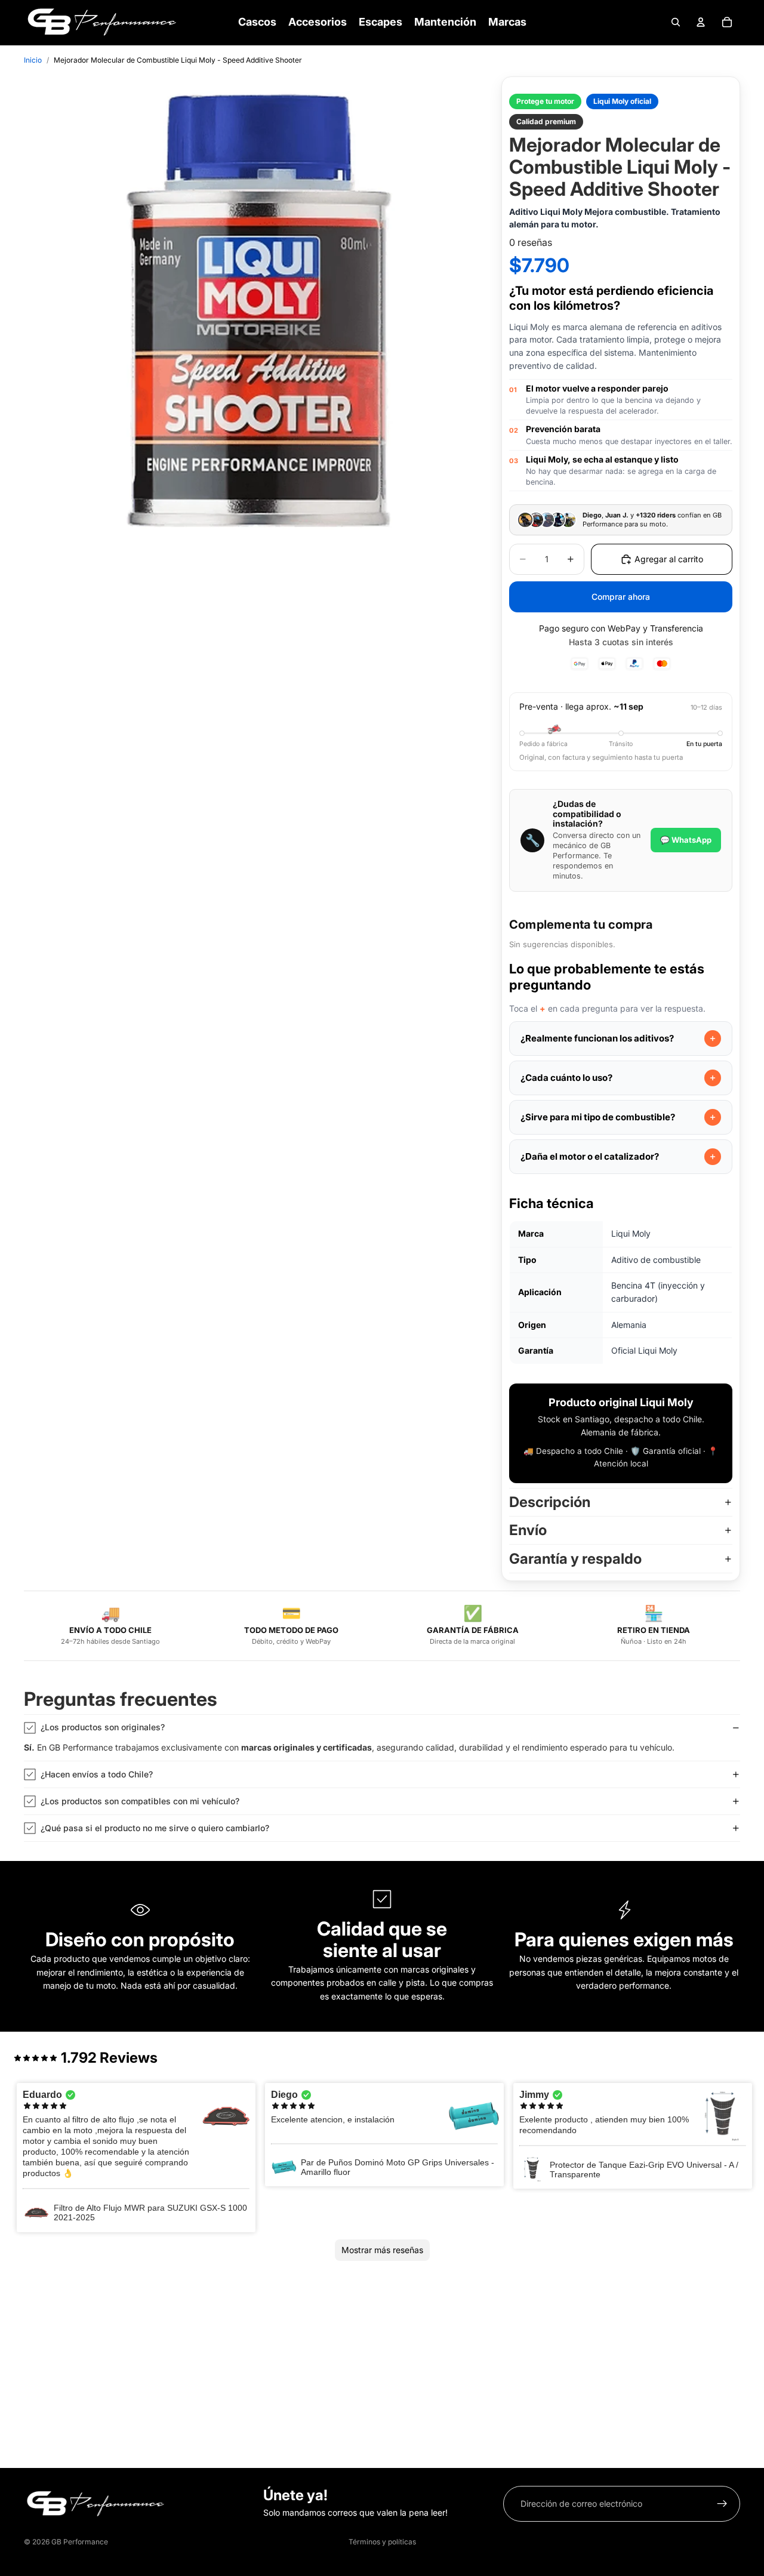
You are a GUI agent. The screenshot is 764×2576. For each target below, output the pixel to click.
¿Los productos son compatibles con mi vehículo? (140, 1801)
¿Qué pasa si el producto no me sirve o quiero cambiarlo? (155, 1828)
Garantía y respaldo (575, 1559)
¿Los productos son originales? (103, 1727)
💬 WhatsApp (686, 840)
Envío (528, 1530)
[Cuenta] (701, 22)
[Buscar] (676, 22)
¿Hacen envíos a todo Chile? (97, 1774)
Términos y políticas (382, 2542)
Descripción (550, 1502)
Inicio (33, 60)
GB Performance (80, 2542)
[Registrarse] (722, 2504)
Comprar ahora (621, 597)
